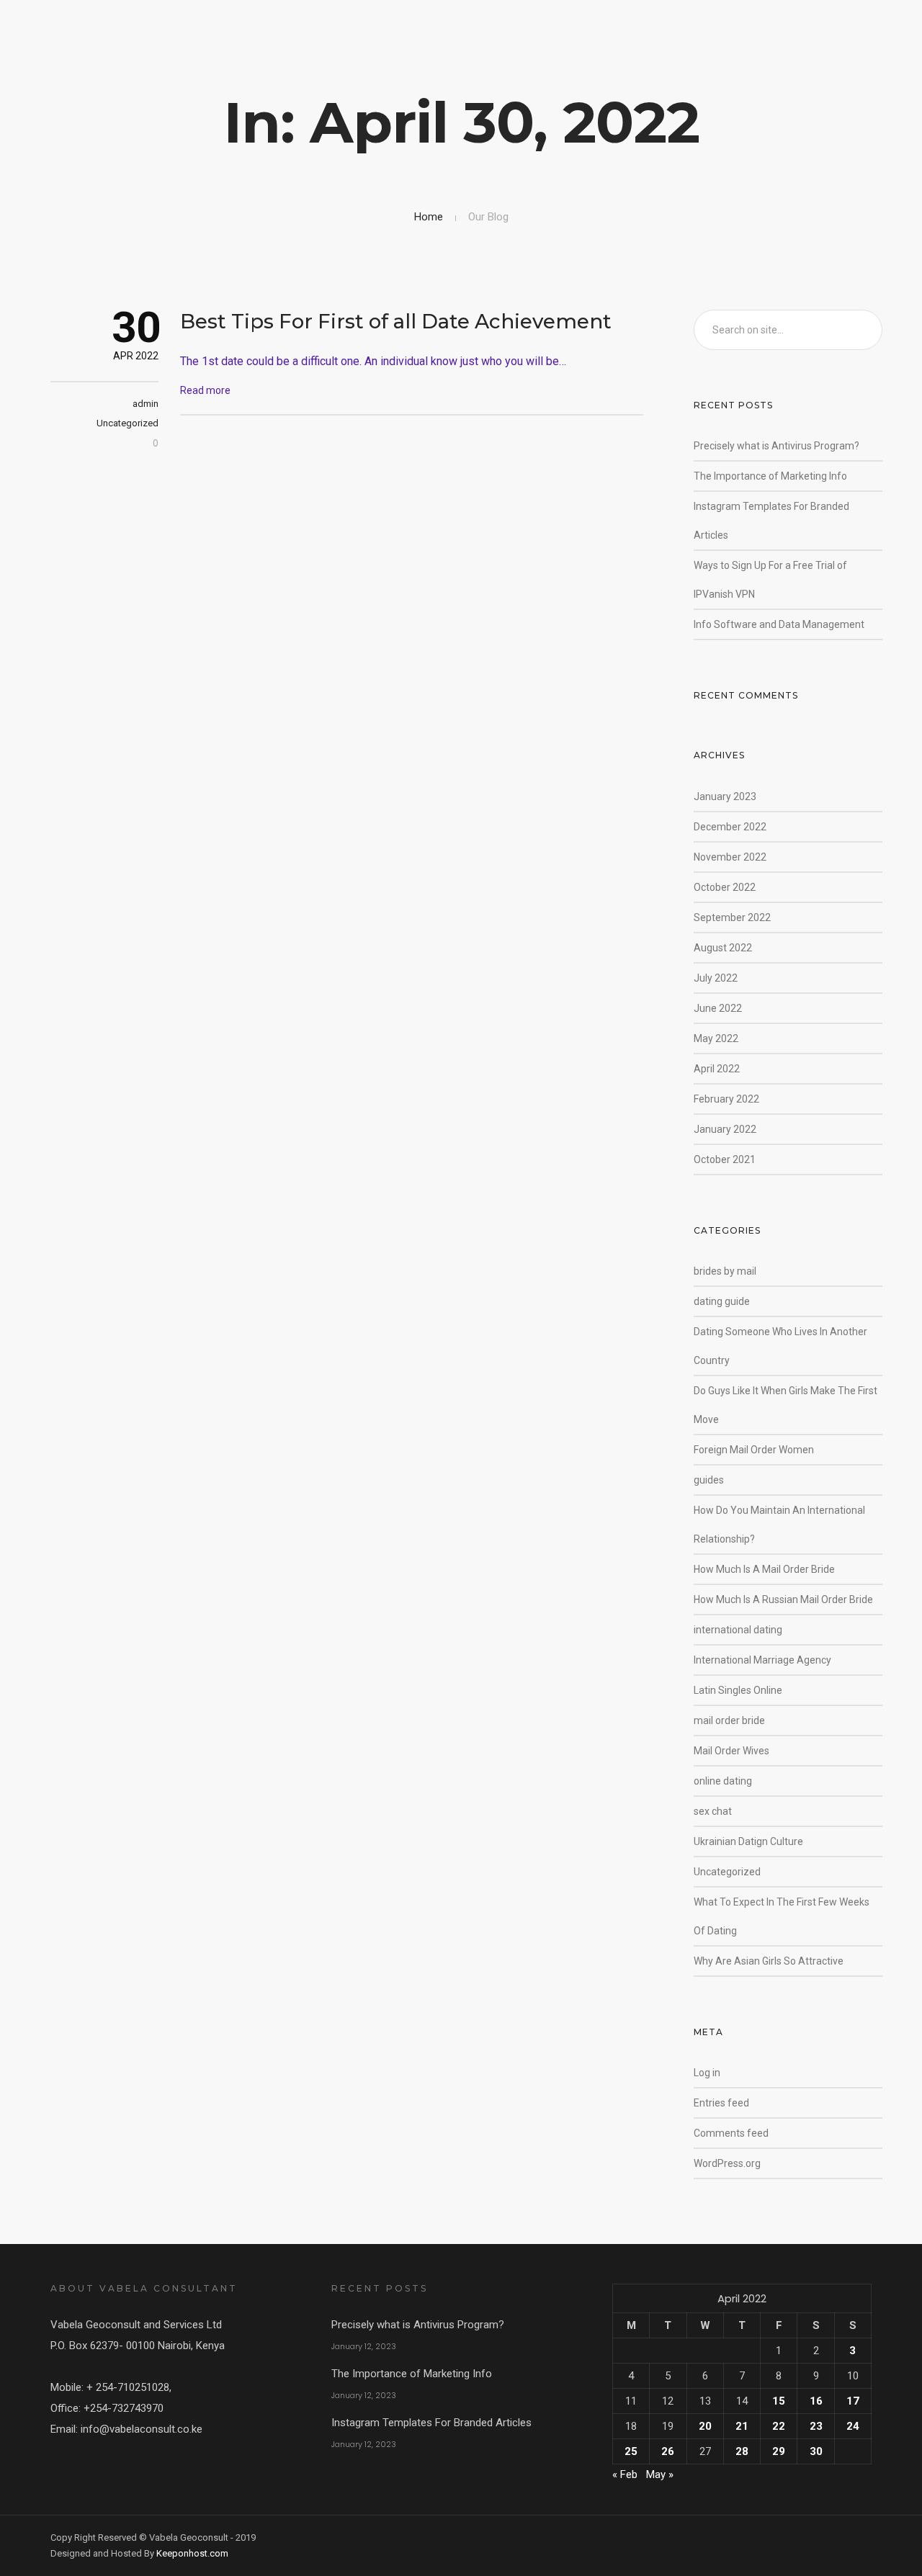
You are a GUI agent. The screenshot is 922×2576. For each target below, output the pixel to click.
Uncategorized (127, 423)
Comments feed (731, 2133)
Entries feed (721, 2103)
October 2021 (725, 1159)
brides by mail (725, 1271)
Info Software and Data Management (779, 624)
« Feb (625, 2474)
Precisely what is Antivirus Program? (776, 446)
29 (779, 2451)
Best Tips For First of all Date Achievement (396, 321)
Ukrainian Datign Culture (748, 1841)
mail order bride (729, 1720)
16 (816, 2401)
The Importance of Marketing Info (770, 476)
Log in (707, 2073)
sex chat (713, 1811)
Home (429, 217)
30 (816, 2451)
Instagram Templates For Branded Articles (431, 2423)
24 (853, 2426)
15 (779, 2401)
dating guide (722, 1301)
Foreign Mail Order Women (754, 1450)
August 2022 (723, 948)
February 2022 (726, 1099)
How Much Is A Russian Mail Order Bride (783, 1599)
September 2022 (732, 917)
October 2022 (725, 887)
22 (779, 2426)
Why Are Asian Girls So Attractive (769, 1961)
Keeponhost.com (192, 2553)
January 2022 (725, 1129)
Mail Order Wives (731, 1751)
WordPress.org (727, 2163)
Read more (205, 390)
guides (709, 1480)
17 (853, 2401)
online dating (723, 1781)
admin (146, 404)
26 (668, 2451)
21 (742, 2426)
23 (816, 2426)
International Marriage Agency (762, 1660)
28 (742, 2451)
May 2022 (716, 1038)
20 (705, 2426)
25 (631, 2451)
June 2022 (718, 1008)
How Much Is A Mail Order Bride (764, 1569)
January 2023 (725, 796)
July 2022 (716, 978)
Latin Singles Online (738, 1690)
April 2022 (717, 1069)
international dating (738, 1630)
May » (660, 2474)
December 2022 (730, 827)
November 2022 (730, 857)
